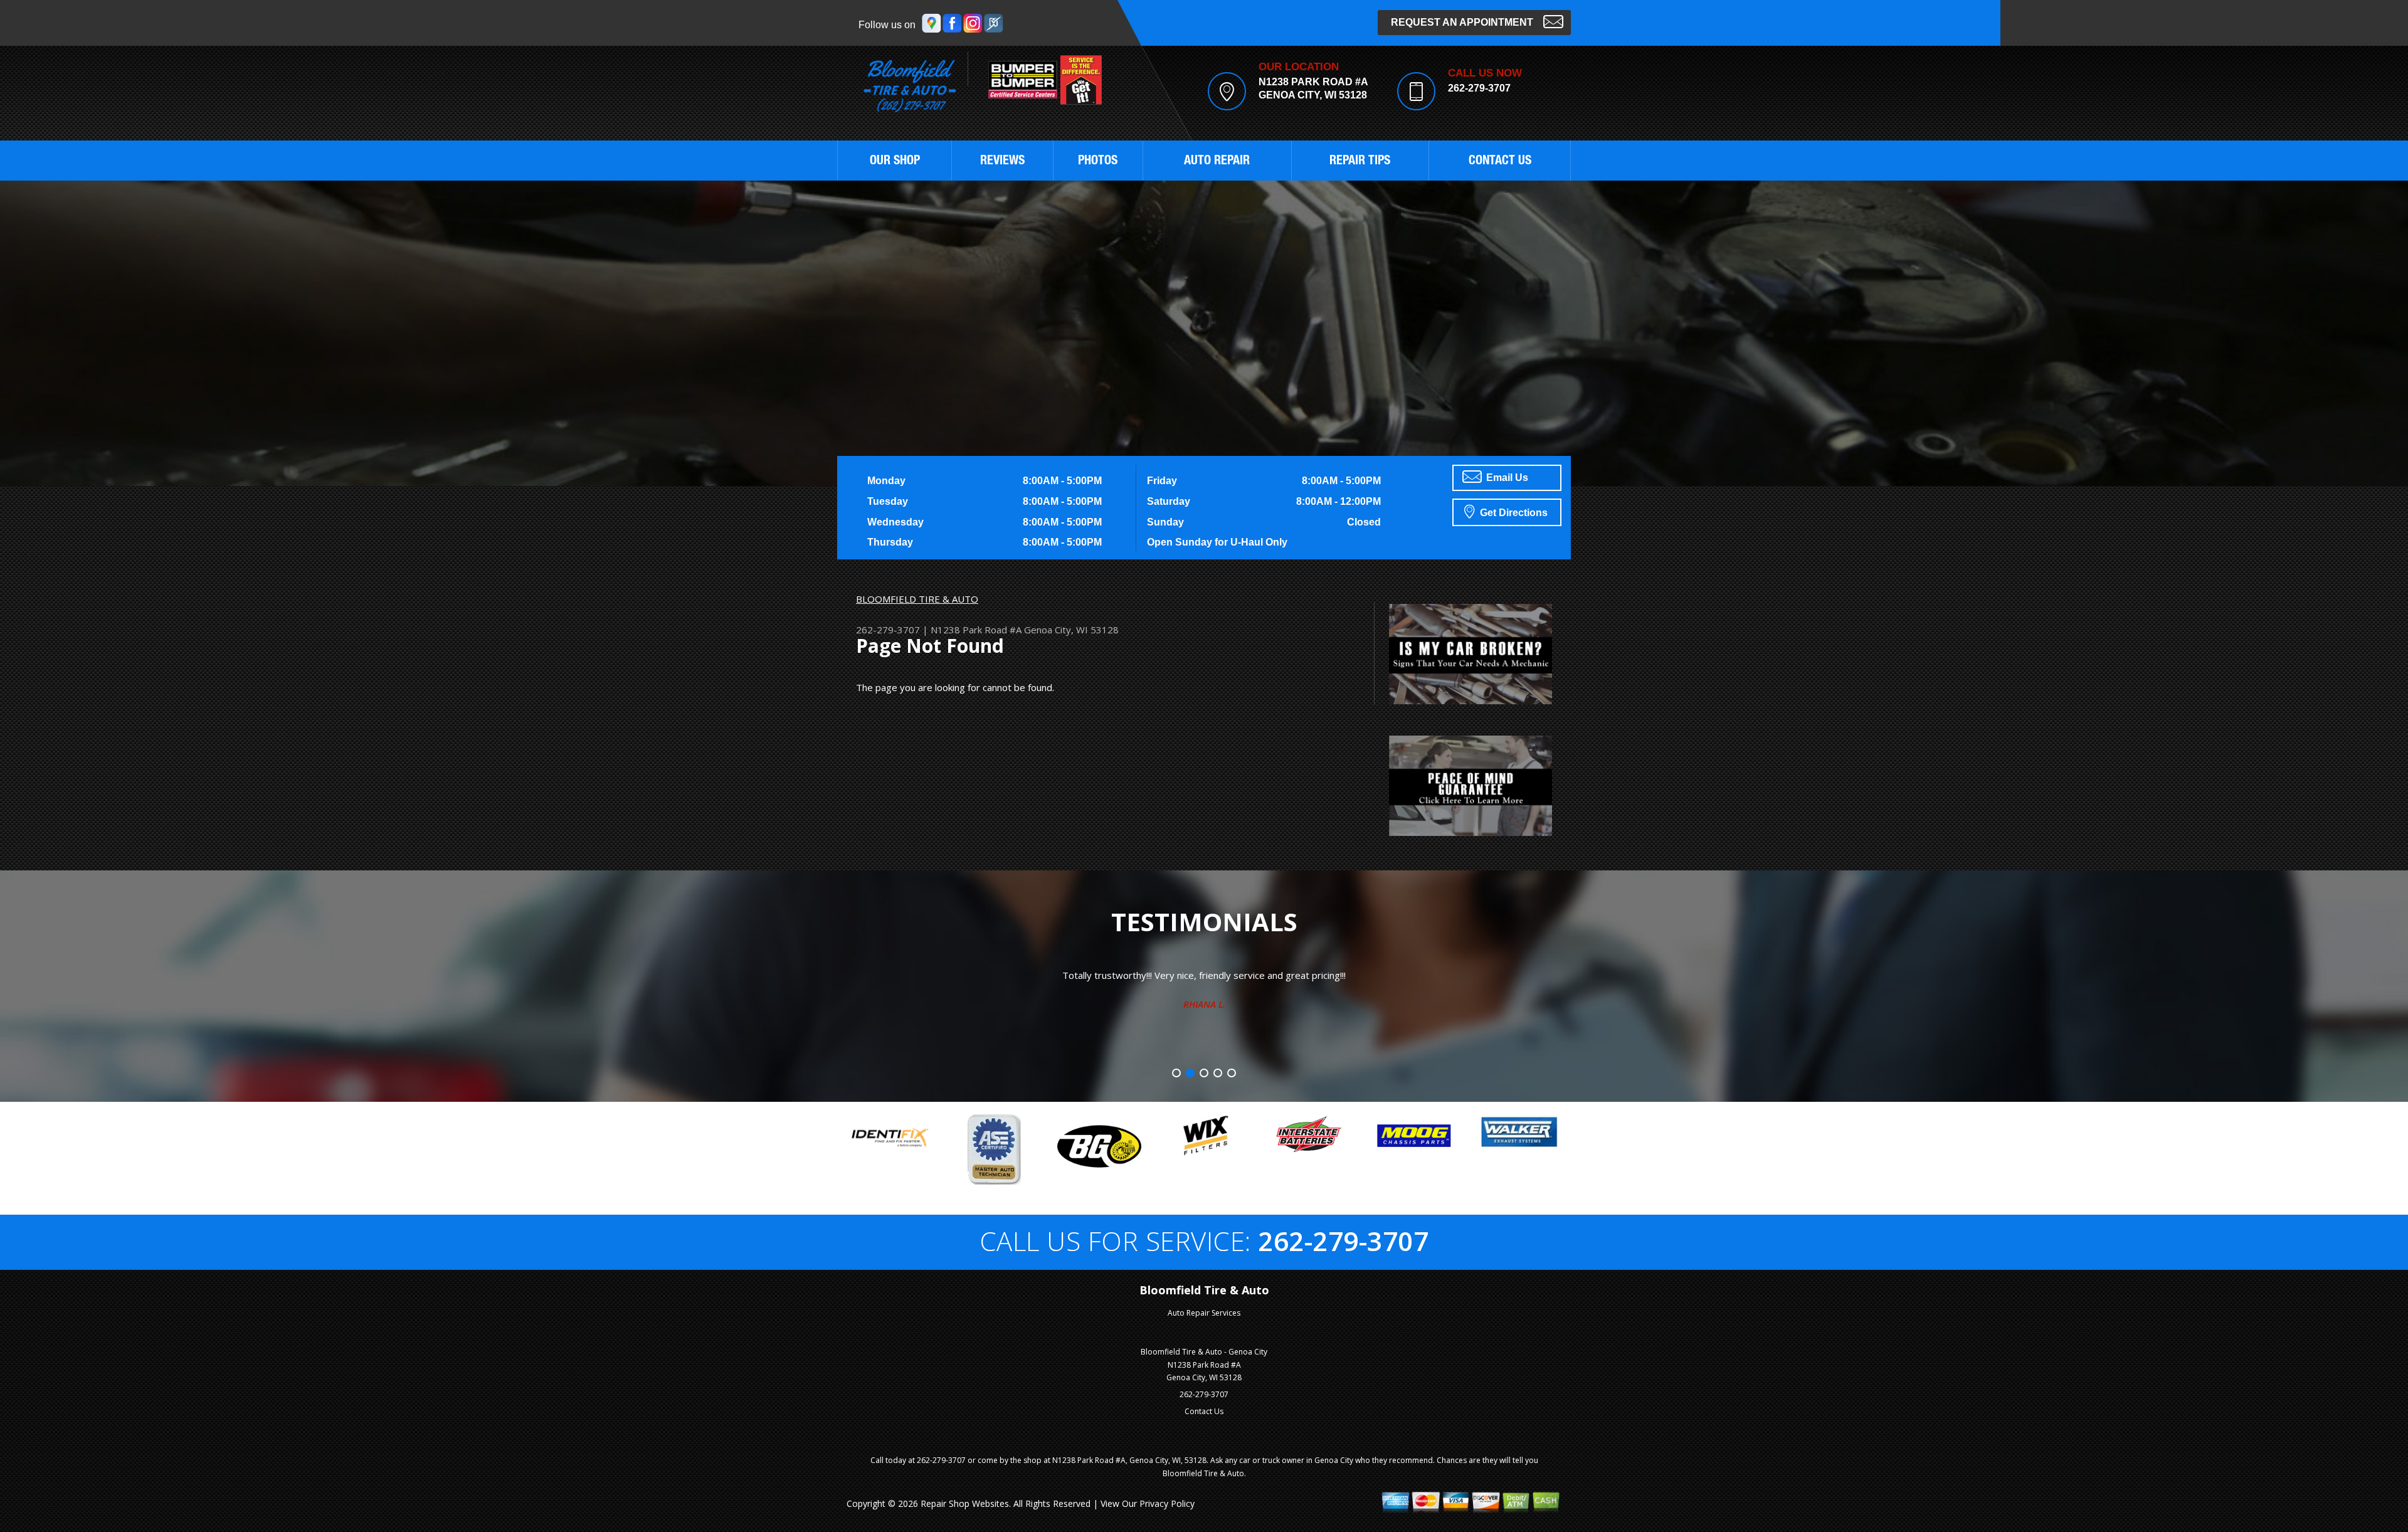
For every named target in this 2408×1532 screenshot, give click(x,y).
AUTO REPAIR (1217, 162)
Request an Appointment (1462, 22)
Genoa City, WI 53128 (1071, 630)
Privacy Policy (1167, 1503)
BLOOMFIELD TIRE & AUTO (917, 599)
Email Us (1506, 478)
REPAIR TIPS (1360, 162)
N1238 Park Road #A (976, 630)
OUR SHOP (895, 162)
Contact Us (1204, 1411)
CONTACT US (1500, 162)
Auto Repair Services (1204, 1313)
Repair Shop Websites (965, 1503)
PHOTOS (1098, 162)
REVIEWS (1002, 162)
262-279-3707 (1479, 88)
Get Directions (1513, 513)
